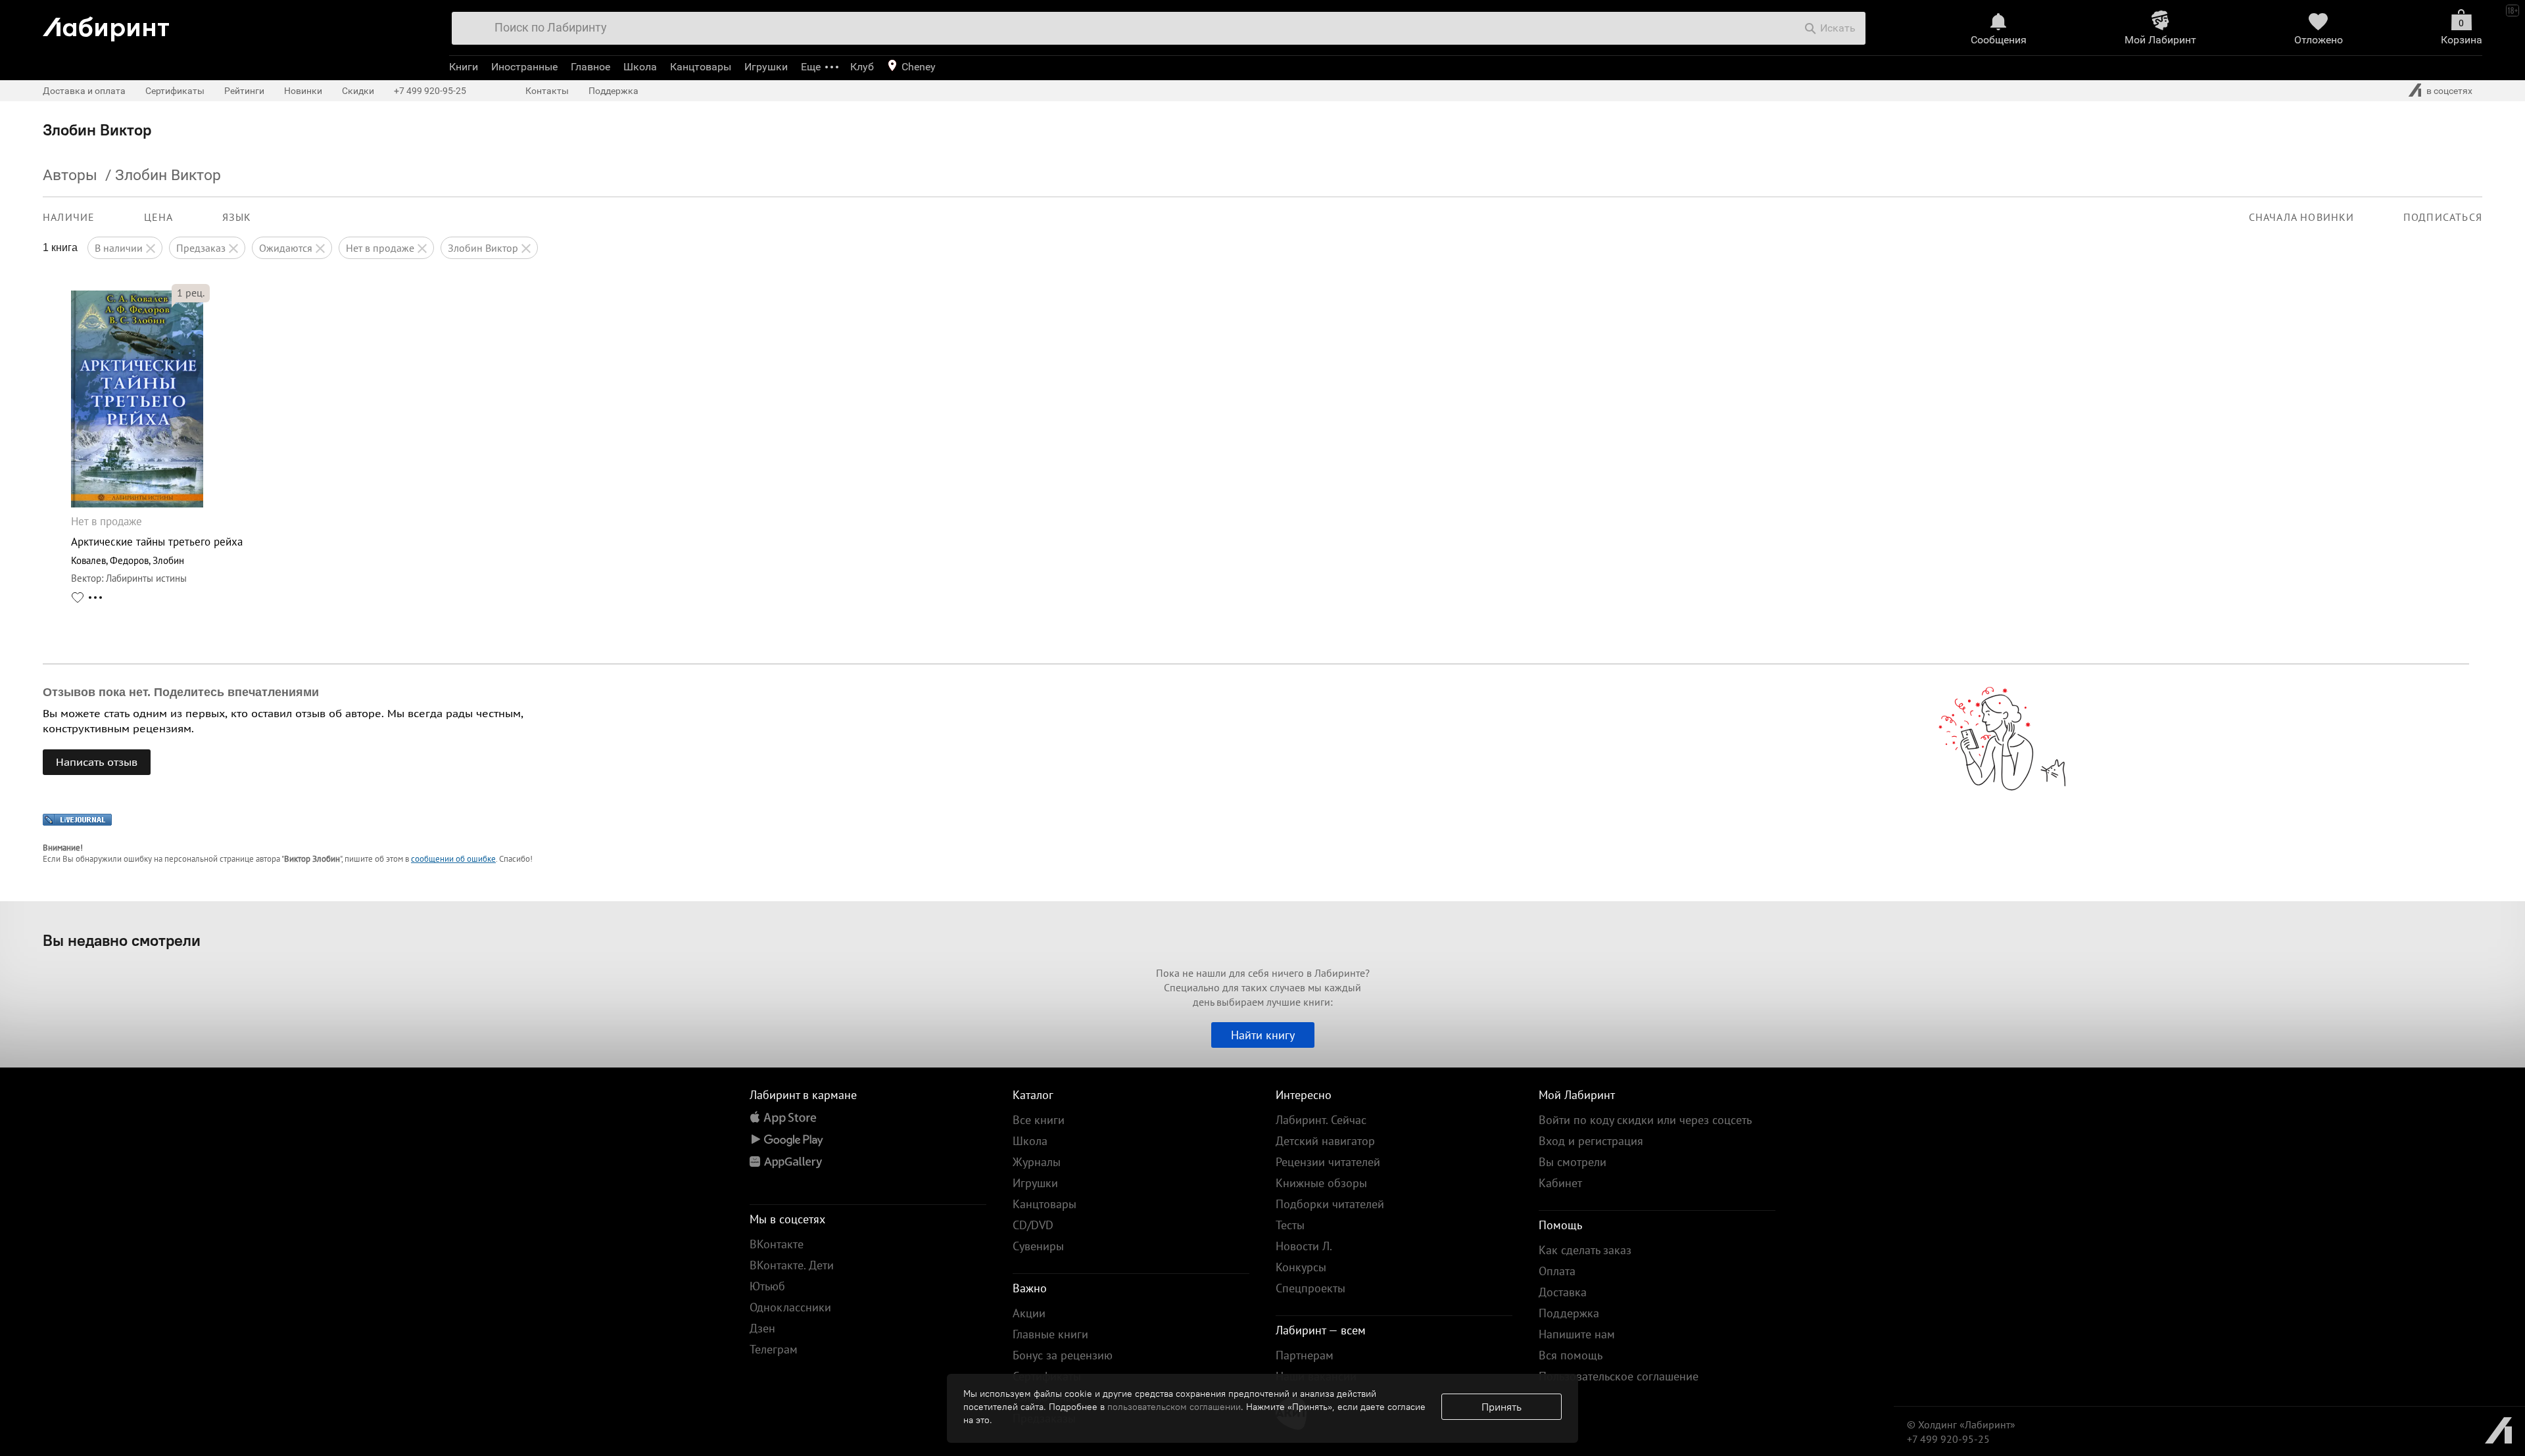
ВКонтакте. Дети (792, 1265)
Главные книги (1050, 1334)
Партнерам (1305, 1355)
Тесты (1290, 1225)
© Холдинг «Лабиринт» (1961, 1424)
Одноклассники (790, 1307)
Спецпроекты (1311, 1288)
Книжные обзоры (1321, 1183)
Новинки (303, 91)
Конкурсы (1301, 1267)
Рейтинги (244, 91)
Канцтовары (701, 67)
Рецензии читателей (1328, 1162)
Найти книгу (1263, 1035)
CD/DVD (1033, 1225)
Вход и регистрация (1591, 1141)
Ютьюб (767, 1286)
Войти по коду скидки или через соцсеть (1645, 1120)
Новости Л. (1304, 1246)
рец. (191, 293)
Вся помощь (1571, 1355)
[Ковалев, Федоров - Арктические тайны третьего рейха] (137, 504)
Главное (590, 67)
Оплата (1557, 1271)
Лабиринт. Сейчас (1321, 1120)
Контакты (547, 91)
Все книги (1039, 1120)
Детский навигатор (1325, 1141)
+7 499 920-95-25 (430, 91)
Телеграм (774, 1349)
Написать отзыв (97, 762)
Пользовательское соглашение (1619, 1376)
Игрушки (766, 67)
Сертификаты (175, 91)
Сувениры (1038, 1246)
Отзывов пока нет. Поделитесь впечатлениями (181, 692)
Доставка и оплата (84, 91)
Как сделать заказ (1585, 1250)
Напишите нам (1577, 1334)
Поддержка (613, 91)
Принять (1502, 1407)
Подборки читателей (1330, 1204)
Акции (1029, 1313)
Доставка (1563, 1292)
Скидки (358, 91)
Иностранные (524, 67)
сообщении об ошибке (453, 859)
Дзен (762, 1328)
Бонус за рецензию (1063, 1355)
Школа (640, 67)
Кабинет (1560, 1183)
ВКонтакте (777, 1244)
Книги (464, 67)
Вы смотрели (1573, 1162)
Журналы (1037, 1162)
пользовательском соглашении (1174, 1407)
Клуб (862, 67)
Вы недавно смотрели (122, 940)
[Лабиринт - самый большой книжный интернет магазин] (232, 24)
